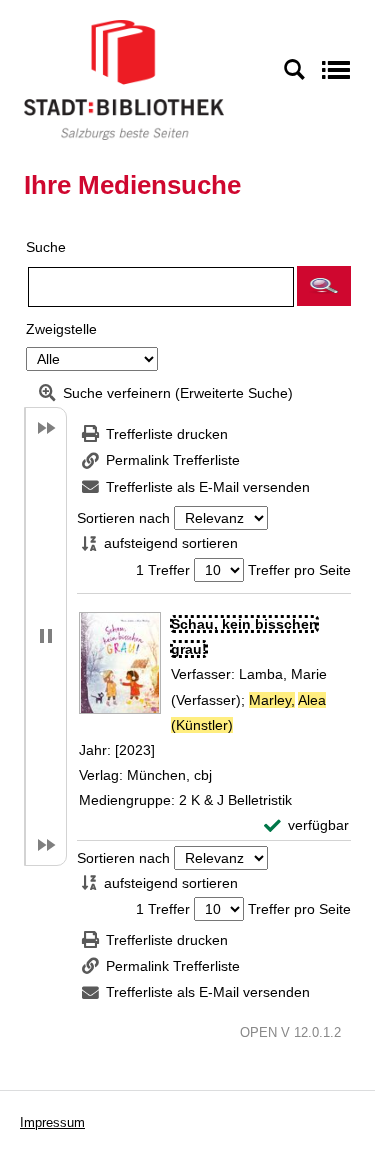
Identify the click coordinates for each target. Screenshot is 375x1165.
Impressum (52, 1122)
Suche (46, 247)
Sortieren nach (123, 518)
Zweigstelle (61, 329)
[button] (324, 286)
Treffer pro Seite (299, 570)
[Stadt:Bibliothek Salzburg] (124, 79)
